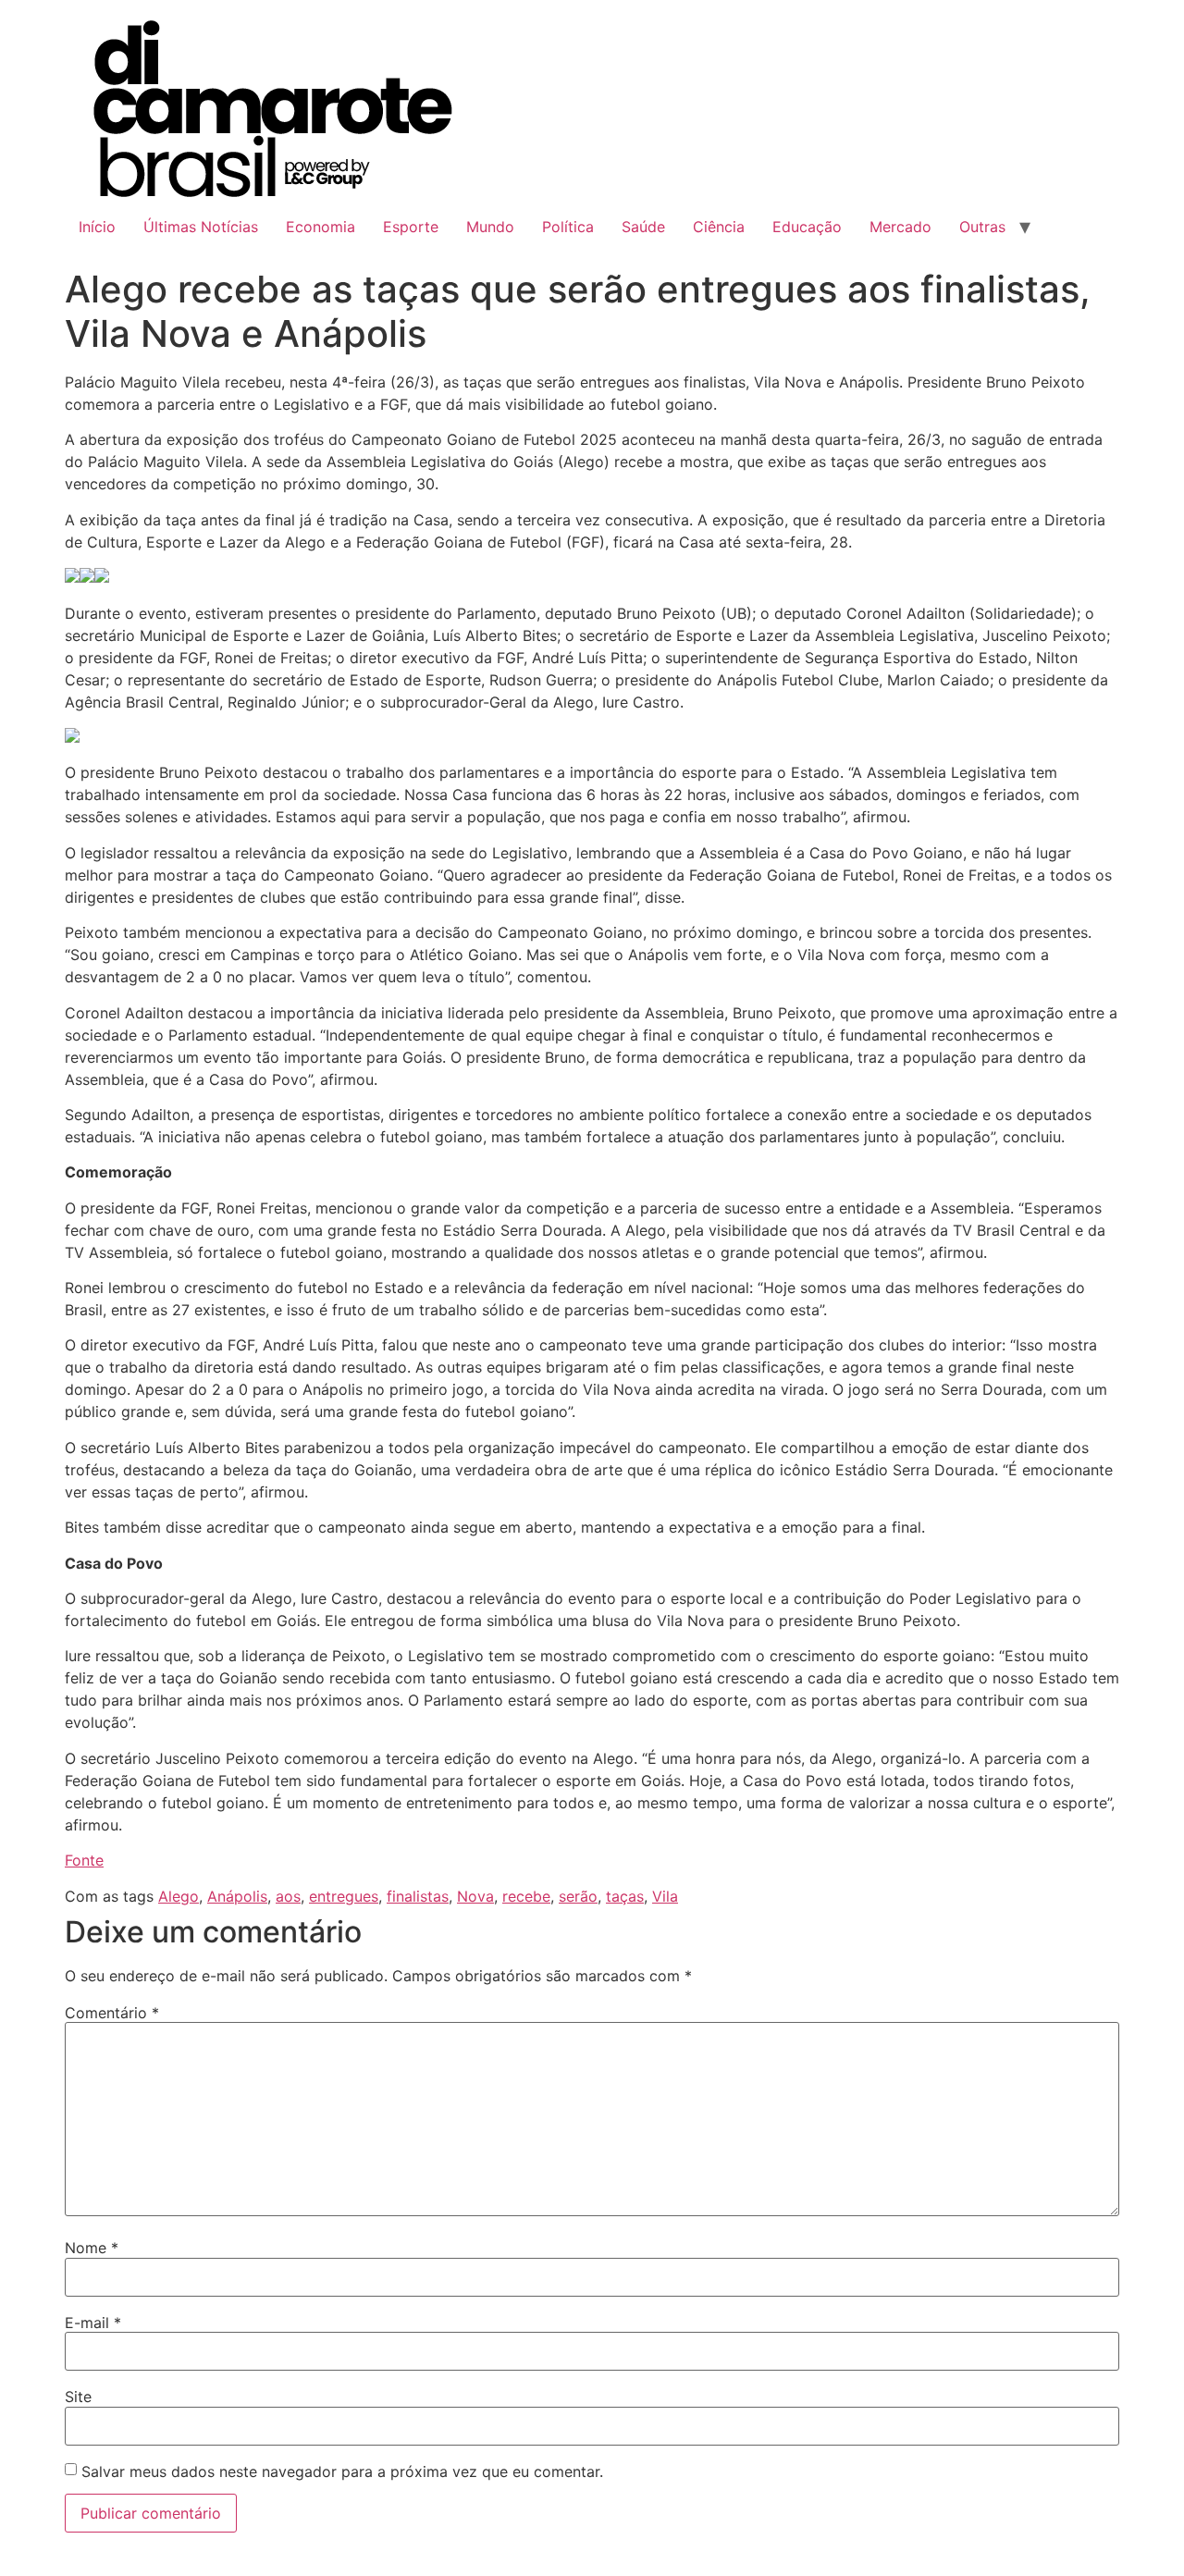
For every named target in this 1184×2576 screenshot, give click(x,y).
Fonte (84, 1860)
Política (568, 227)
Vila (665, 1896)
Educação (807, 227)
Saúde (643, 227)
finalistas (418, 1896)
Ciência (719, 227)
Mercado (900, 227)
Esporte (411, 227)
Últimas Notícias (201, 227)
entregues (344, 1896)
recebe (526, 1896)
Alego (179, 1896)
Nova (475, 1896)
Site (78, 2397)
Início (97, 227)
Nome (92, 2248)
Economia (321, 227)
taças (625, 1896)
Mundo (490, 227)
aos (288, 1896)
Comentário (112, 2013)
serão (578, 1896)
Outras (982, 227)
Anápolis (237, 1896)
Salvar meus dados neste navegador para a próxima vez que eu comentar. (342, 2471)
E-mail (93, 2323)
